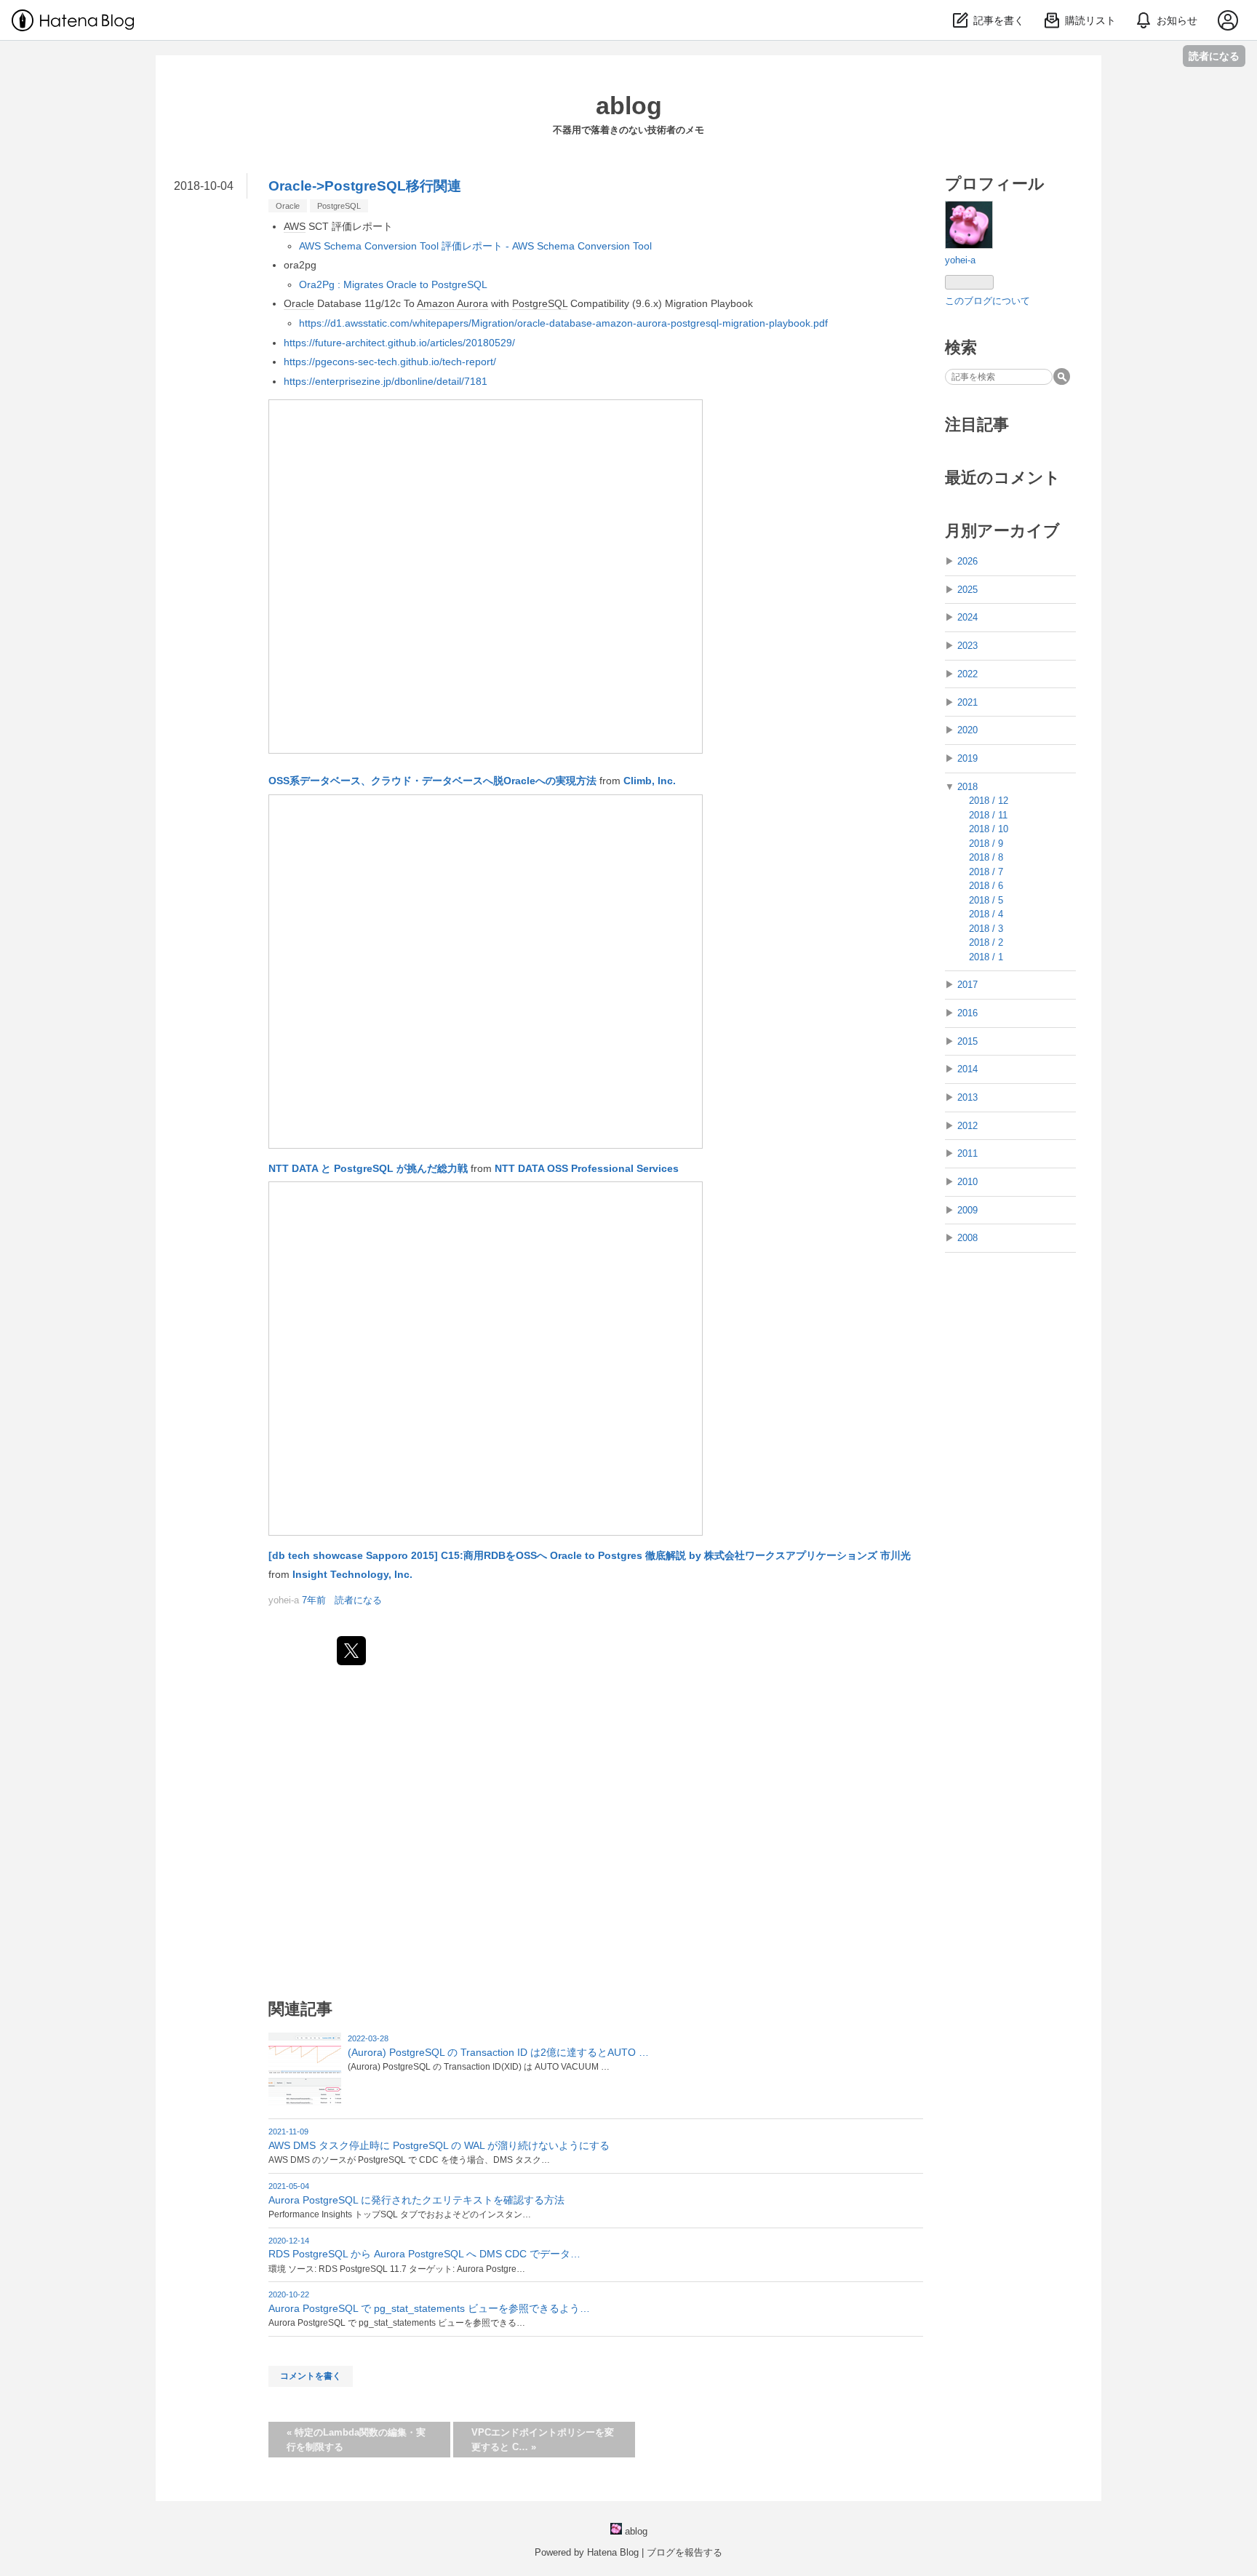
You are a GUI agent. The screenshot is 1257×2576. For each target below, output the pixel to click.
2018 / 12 (989, 801)
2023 (967, 646)
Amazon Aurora (452, 303)
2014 (967, 1069)
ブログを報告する (685, 2552)
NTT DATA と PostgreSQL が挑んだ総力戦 (368, 1168)
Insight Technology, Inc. (352, 1574)
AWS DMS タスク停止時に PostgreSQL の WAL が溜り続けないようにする (439, 2145)
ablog (629, 105)
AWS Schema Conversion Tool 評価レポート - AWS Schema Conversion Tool (475, 246)
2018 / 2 (986, 942)
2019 (967, 758)
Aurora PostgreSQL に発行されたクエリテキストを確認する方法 (416, 2200)
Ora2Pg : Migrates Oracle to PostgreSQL (393, 284)
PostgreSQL (339, 206)
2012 (967, 1126)
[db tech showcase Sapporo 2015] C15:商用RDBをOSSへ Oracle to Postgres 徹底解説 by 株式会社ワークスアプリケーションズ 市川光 (590, 1555)
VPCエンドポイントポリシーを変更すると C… (543, 2440)
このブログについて (987, 301)
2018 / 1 (986, 957)
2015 (967, 1041)
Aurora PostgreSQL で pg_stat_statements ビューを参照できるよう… (429, 2308)
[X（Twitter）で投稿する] (351, 1651)
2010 (967, 1182)
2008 (967, 1238)
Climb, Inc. (650, 781)
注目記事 (977, 424)
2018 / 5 (986, 900)
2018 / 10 (989, 829)
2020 (967, 730)
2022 (967, 674)
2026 (967, 561)
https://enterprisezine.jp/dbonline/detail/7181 (386, 381)
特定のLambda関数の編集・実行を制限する (356, 2440)
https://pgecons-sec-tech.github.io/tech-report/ (390, 362)
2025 (967, 590)
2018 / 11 (988, 815)
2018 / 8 (986, 857)
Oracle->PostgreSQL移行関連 (365, 186)
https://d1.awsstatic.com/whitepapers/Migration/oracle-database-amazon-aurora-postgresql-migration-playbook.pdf (563, 323)
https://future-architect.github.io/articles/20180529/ (399, 343)
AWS (295, 226)
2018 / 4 (986, 914)
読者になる (1214, 56)
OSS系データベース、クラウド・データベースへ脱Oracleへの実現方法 (432, 781)
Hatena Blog (613, 2552)
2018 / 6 (986, 886)
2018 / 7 (986, 872)
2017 (967, 985)
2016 (967, 1013)
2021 (967, 702)
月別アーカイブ (1002, 531)
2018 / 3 (986, 929)
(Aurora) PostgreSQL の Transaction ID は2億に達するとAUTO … (498, 2052)
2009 (967, 1210)
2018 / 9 (986, 844)
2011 (967, 1153)
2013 (967, 1097)
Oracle (288, 206)
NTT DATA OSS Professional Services (587, 1168)
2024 (967, 617)
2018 (967, 787)
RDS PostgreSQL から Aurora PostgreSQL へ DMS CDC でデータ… (424, 2254)
